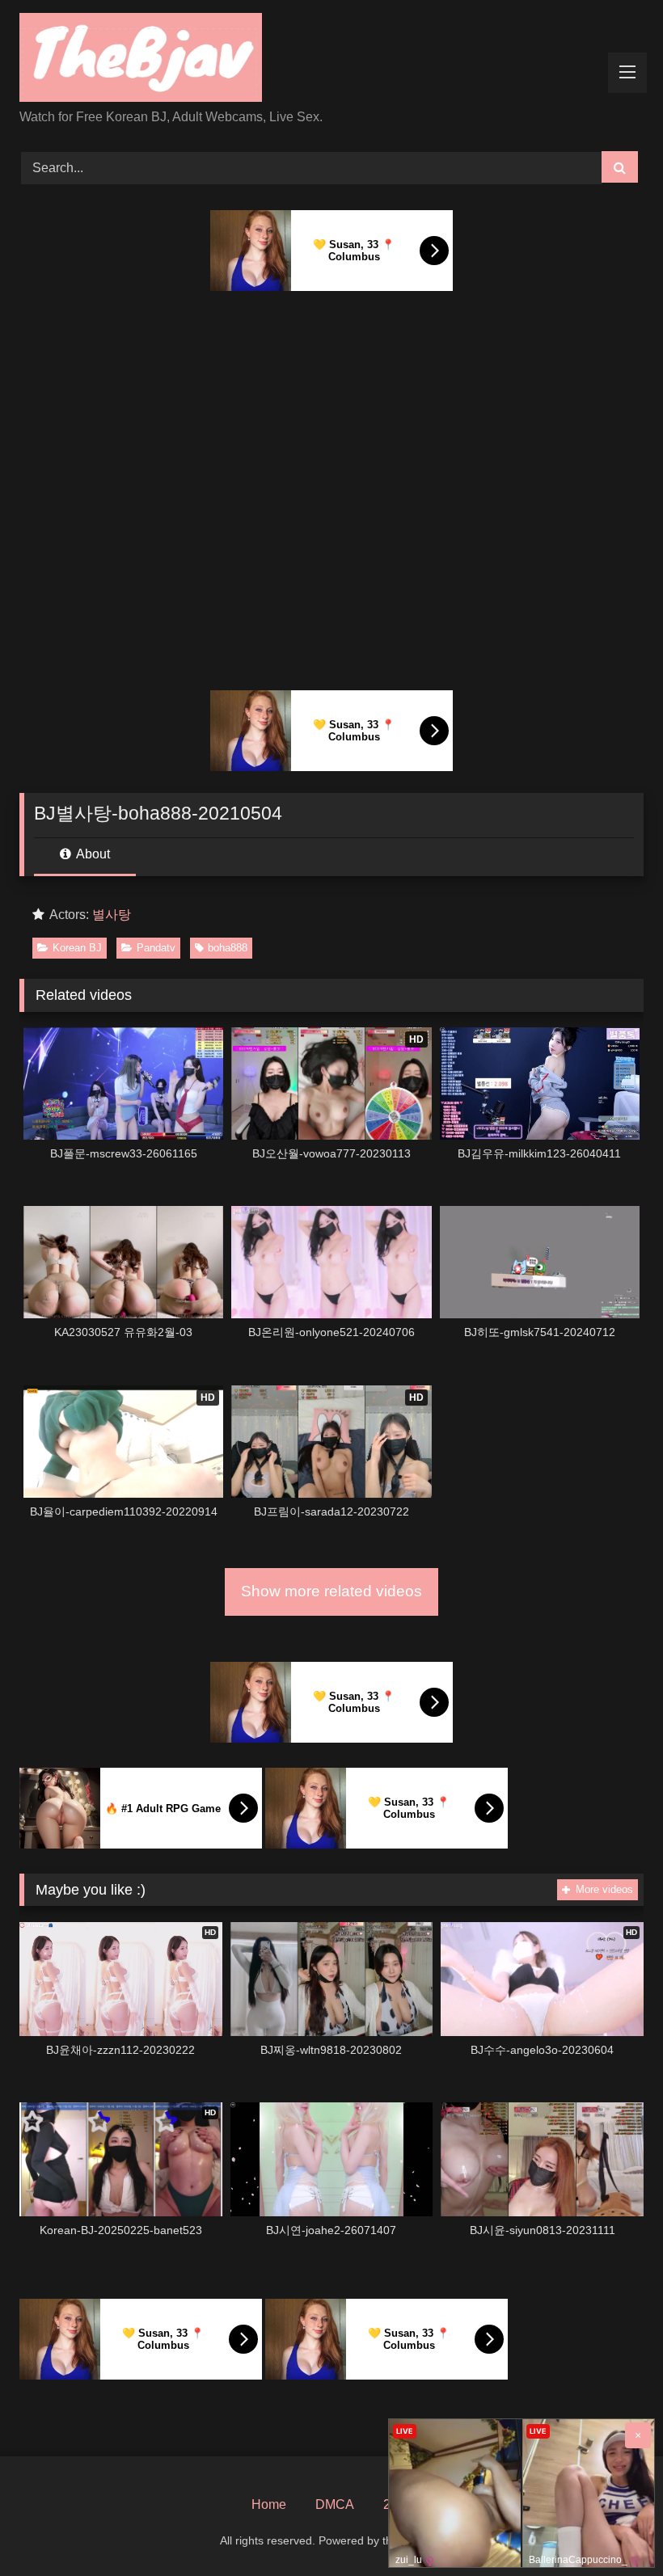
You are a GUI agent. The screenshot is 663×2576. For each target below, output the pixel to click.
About (92, 854)
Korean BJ (77, 948)
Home (269, 2504)
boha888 (228, 948)
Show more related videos (331, 1591)
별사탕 (112, 915)
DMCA (335, 2504)
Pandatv (156, 948)
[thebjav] (331, 60)
